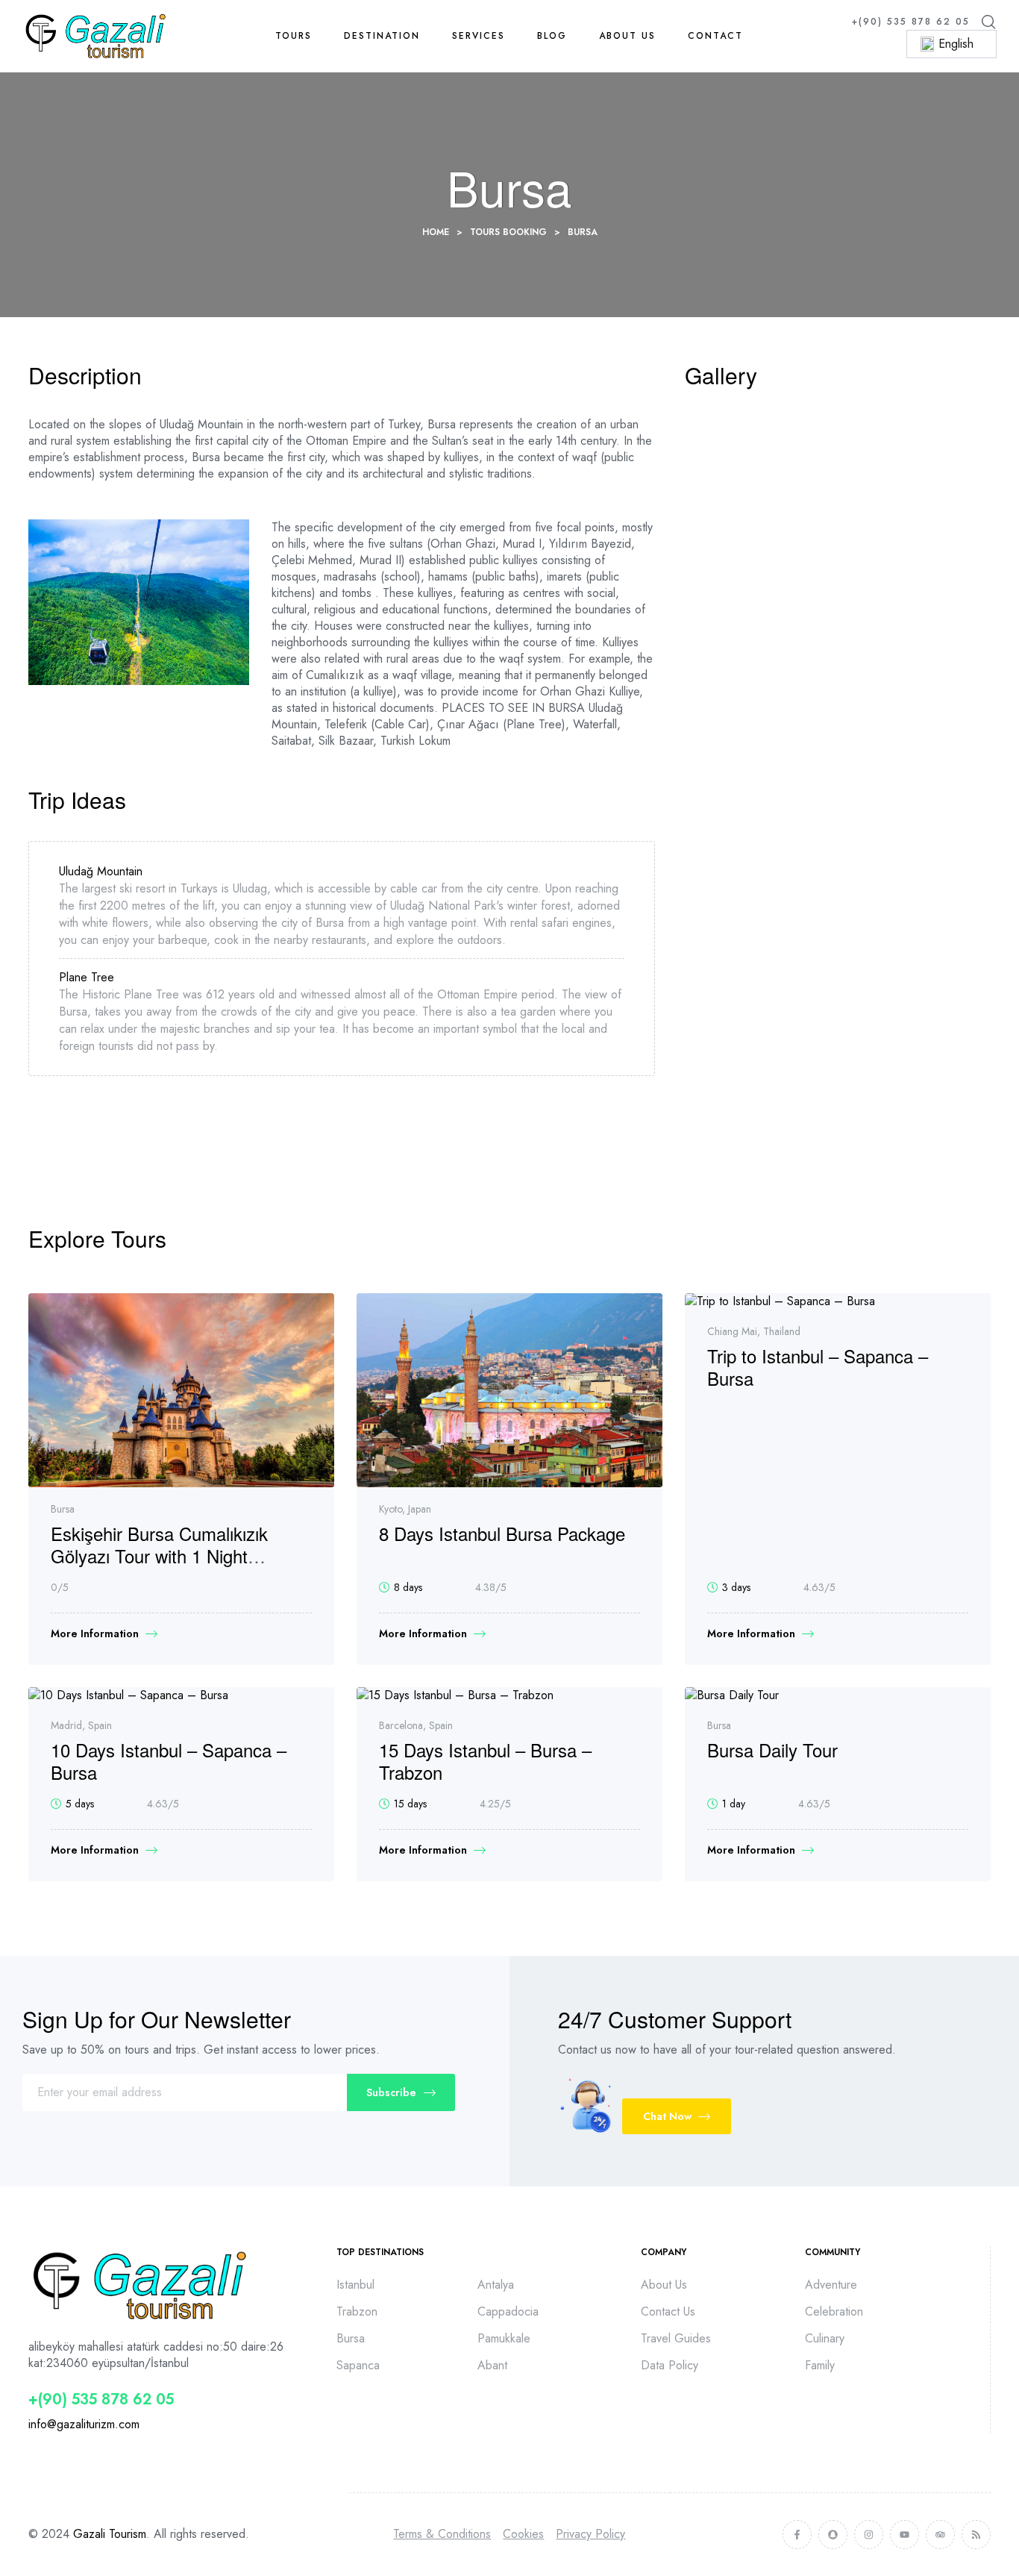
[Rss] (976, 2535)
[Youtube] (904, 2535)
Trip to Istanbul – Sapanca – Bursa (818, 1367)
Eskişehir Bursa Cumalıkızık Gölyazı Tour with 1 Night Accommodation (159, 1556)
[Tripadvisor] (940, 2535)
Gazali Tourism (110, 2534)
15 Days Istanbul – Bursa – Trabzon (485, 1761)
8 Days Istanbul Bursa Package (502, 1533)
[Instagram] (869, 2535)
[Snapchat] (833, 2535)
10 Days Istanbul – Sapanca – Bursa (169, 1761)
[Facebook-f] (797, 2535)
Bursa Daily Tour (772, 1750)
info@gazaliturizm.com (84, 2424)
